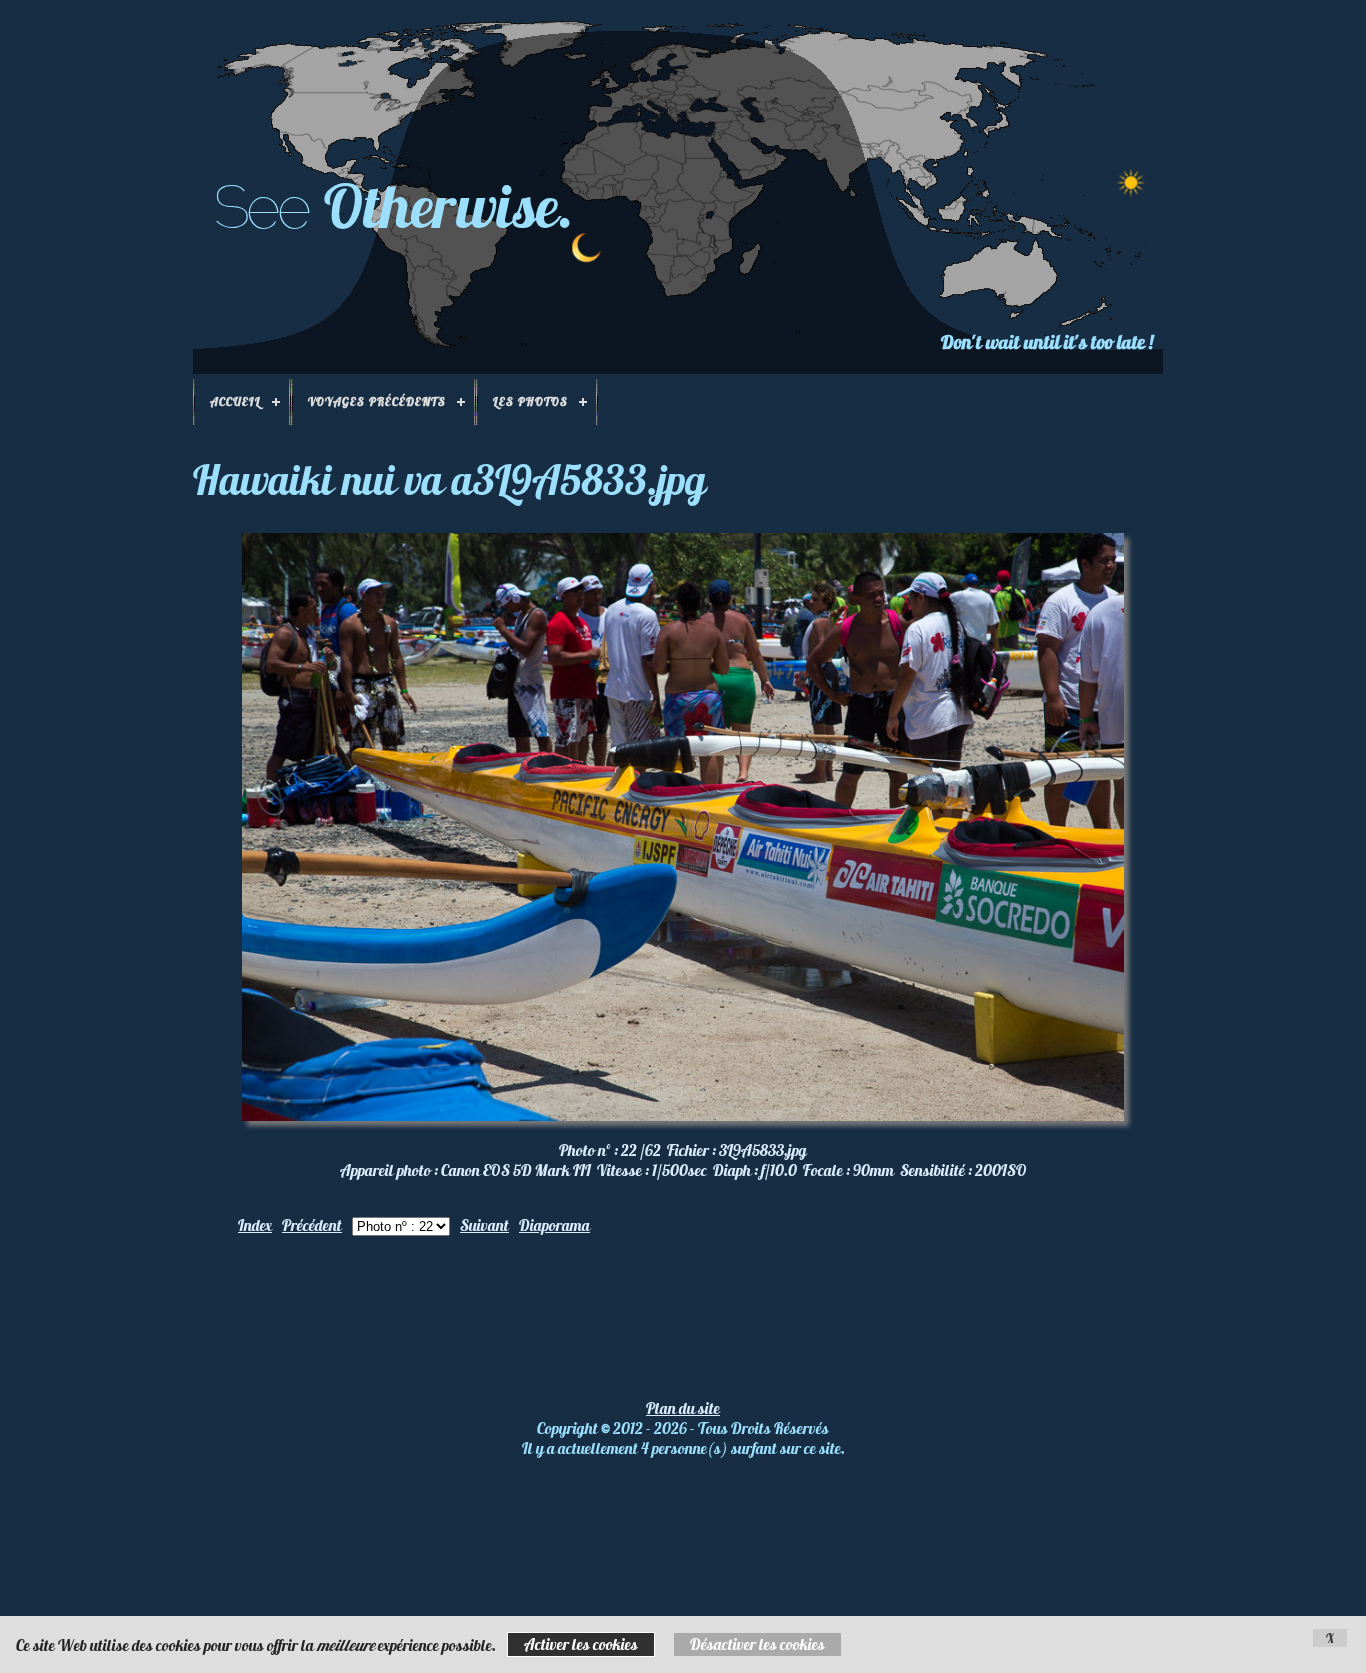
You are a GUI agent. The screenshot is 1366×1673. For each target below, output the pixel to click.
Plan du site (683, 1408)
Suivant (484, 1225)
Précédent (312, 1225)
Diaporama (554, 1225)
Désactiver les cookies (757, 1644)
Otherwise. (449, 205)
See (260, 207)
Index (255, 1225)
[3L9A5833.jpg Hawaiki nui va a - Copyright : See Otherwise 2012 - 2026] (683, 1115)
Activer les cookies (581, 1644)
